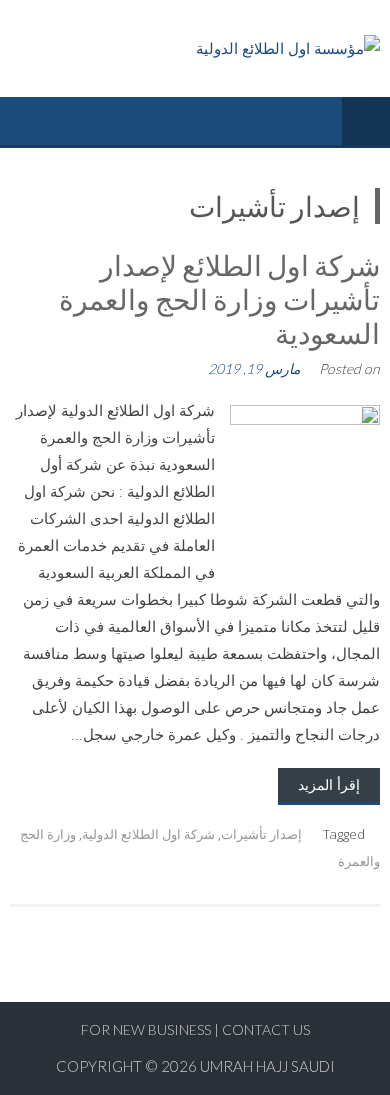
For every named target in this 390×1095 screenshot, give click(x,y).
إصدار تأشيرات (261, 834)
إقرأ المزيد (329, 784)
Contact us (266, 1029)
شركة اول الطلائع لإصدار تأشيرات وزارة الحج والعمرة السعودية (219, 298)
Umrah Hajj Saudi (267, 1066)
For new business (147, 1029)
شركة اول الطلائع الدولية (148, 834)
